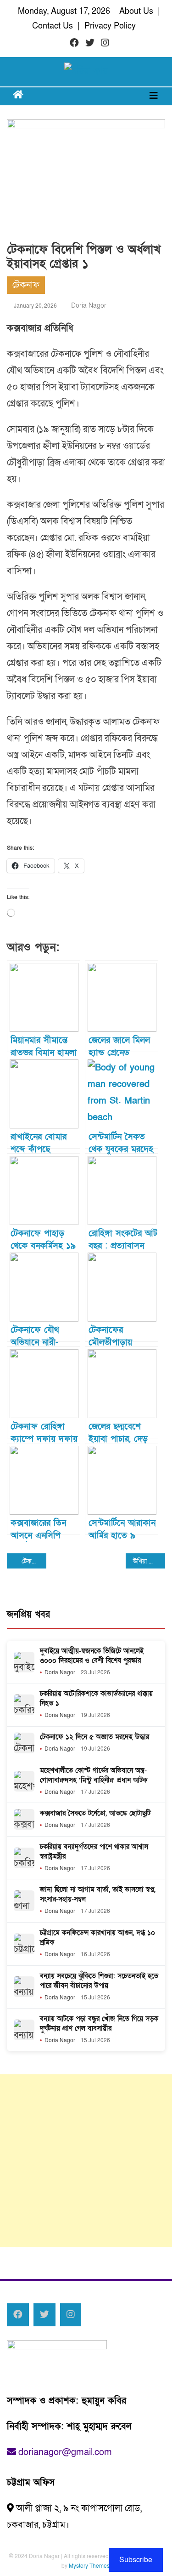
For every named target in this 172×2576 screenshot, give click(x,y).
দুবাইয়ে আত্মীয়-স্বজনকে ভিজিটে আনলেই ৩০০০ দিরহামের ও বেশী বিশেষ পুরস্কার (92, 1656)
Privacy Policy (110, 26)
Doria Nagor (89, 306)
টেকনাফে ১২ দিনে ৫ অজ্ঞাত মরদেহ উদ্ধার (94, 1737)
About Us (136, 11)
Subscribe (136, 2560)
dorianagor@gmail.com (64, 2452)
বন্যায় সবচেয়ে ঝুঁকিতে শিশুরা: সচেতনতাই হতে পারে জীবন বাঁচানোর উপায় (99, 1981)
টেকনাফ (26, 285)
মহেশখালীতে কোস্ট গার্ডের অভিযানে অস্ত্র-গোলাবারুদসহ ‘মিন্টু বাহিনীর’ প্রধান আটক (94, 1775)
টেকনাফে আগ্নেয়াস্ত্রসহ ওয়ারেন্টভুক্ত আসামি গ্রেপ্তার (34, 1561)
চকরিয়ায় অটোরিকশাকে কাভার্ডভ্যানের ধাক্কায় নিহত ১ (96, 1698)
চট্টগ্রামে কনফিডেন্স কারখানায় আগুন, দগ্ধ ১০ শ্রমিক (97, 1938)
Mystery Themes (89, 2566)
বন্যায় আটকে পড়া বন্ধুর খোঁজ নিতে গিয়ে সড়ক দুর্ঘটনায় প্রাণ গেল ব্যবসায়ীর (99, 2024)
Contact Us (53, 26)
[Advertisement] (86, 2161)
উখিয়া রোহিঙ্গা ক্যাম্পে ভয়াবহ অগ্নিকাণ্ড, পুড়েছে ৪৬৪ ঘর (149, 1561)
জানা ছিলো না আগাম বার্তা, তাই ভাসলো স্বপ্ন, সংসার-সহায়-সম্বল (98, 1894)
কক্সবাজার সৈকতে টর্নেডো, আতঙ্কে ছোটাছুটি (95, 1813)
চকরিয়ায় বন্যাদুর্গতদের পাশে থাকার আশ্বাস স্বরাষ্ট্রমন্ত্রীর (94, 1852)
